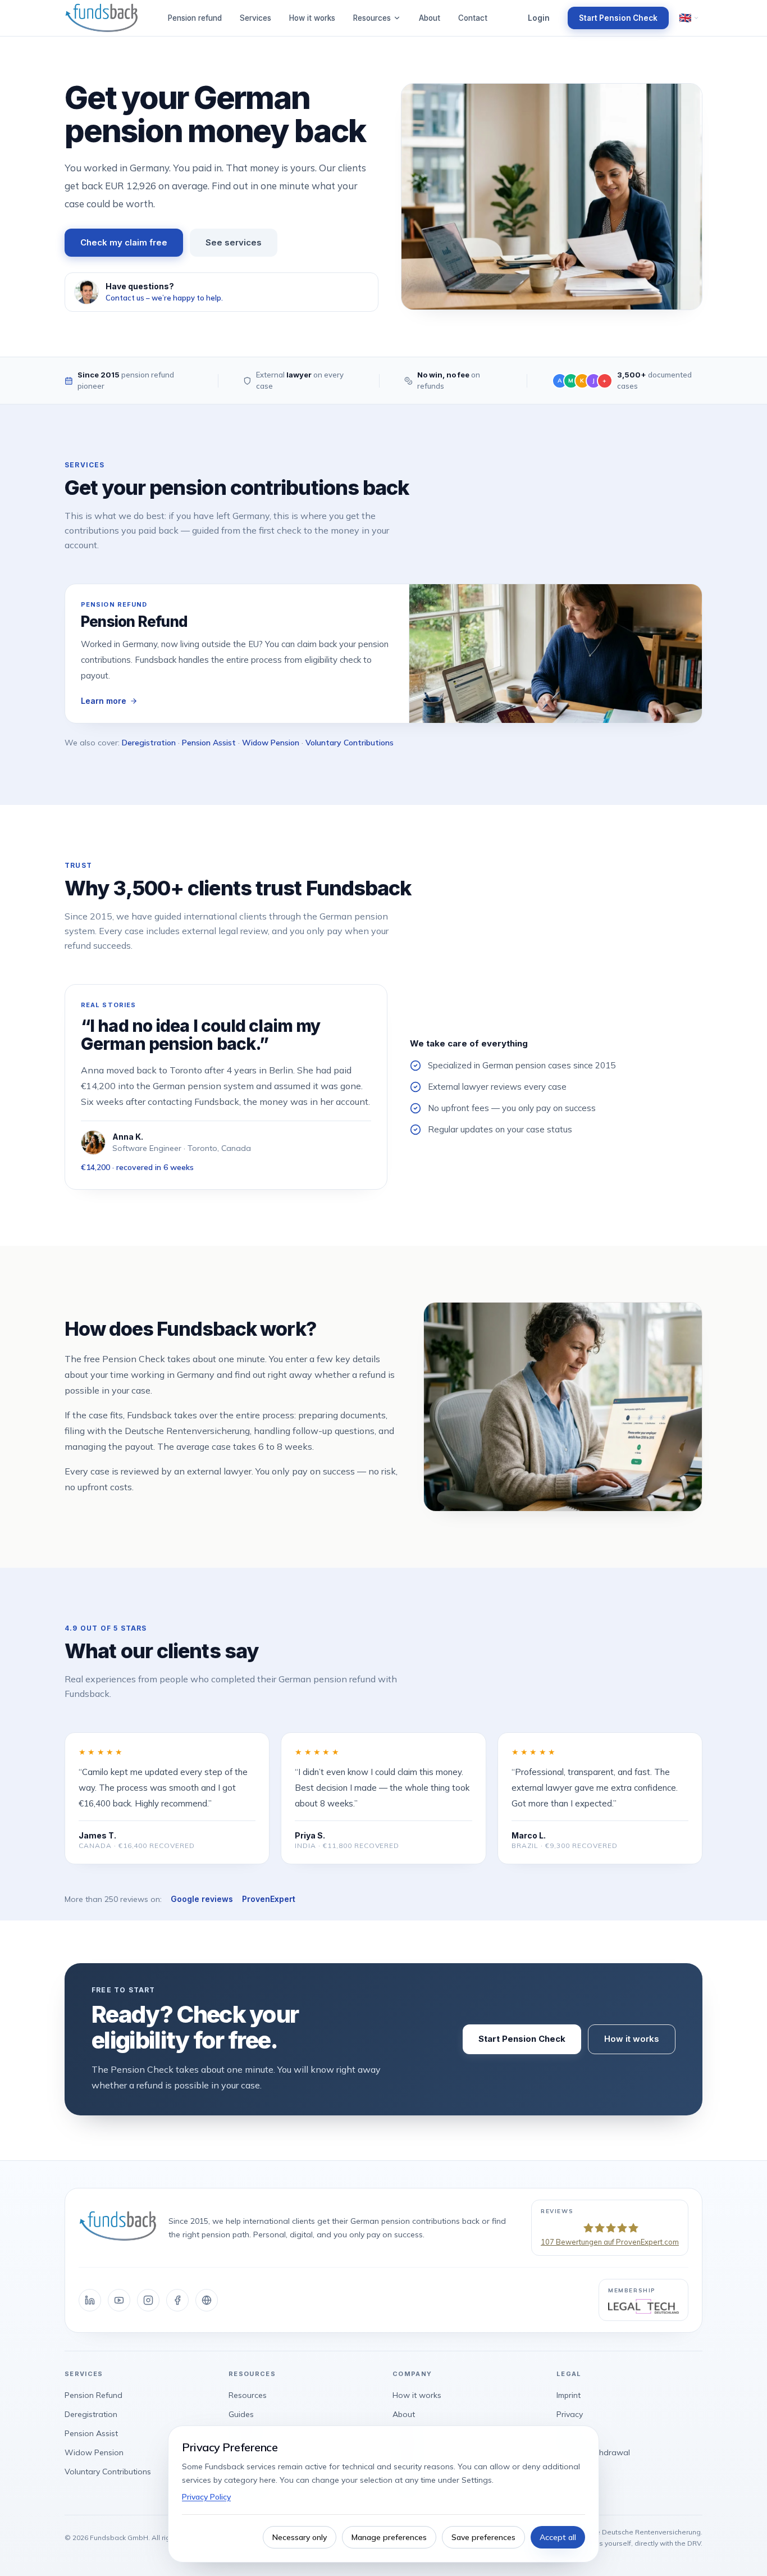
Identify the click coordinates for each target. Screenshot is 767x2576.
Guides (241, 2414)
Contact (473, 18)
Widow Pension (271, 743)
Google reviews (202, 1899)
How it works (312, 18)
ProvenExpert (269, 1899)
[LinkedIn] (90, 2300)
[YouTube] (119, 2300)
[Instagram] (148, 2300)
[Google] (207, 2300)
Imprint (569, 2395)
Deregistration (149, 743)
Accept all (558, 2537)
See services (234, 242)
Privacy (570, 2414)
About (430, 18)
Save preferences (483, 2537)
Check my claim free (124, 242)
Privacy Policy (206, 2497)
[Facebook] (177, 2300)
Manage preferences (389, 2537)
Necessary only (300, 2537)
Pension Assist (209, 743)
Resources (372, 18)
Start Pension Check (618, 18)
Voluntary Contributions (350, 743)
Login (539, 18)
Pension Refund (93, 2395)
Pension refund (195, 18)
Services (255, 18)
